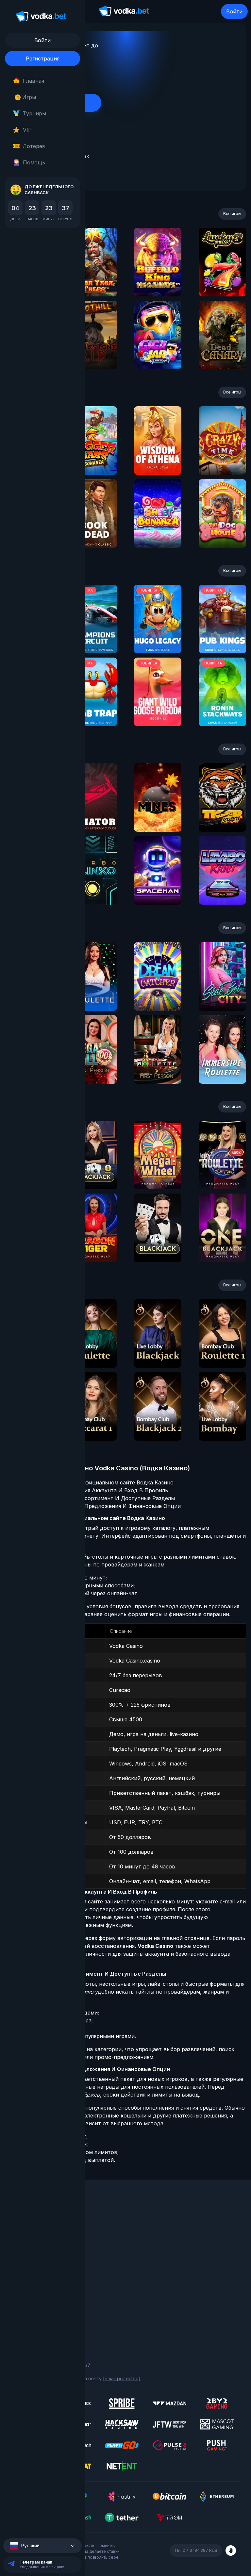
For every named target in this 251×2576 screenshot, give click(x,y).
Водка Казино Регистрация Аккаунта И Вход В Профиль (93, 1490)
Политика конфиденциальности (46, 2318)
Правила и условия (31, 2300)
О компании (23, 2225)
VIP (27, 130)
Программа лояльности (37, 2234)
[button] (42, 2546)
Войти (234, 11)
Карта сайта (24, 2327)
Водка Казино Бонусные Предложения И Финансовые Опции (99, 1506)
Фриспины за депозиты (36, 2261)
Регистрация (43, 59)
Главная (33, 81)
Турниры (34, 113)
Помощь (34, 162)
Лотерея (34, 146)
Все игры (232, 214)
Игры (27, 97)
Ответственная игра (33, 2309)
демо (93, 280)
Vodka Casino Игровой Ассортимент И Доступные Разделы (96, 1498)
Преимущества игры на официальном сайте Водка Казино (96, 1482)
